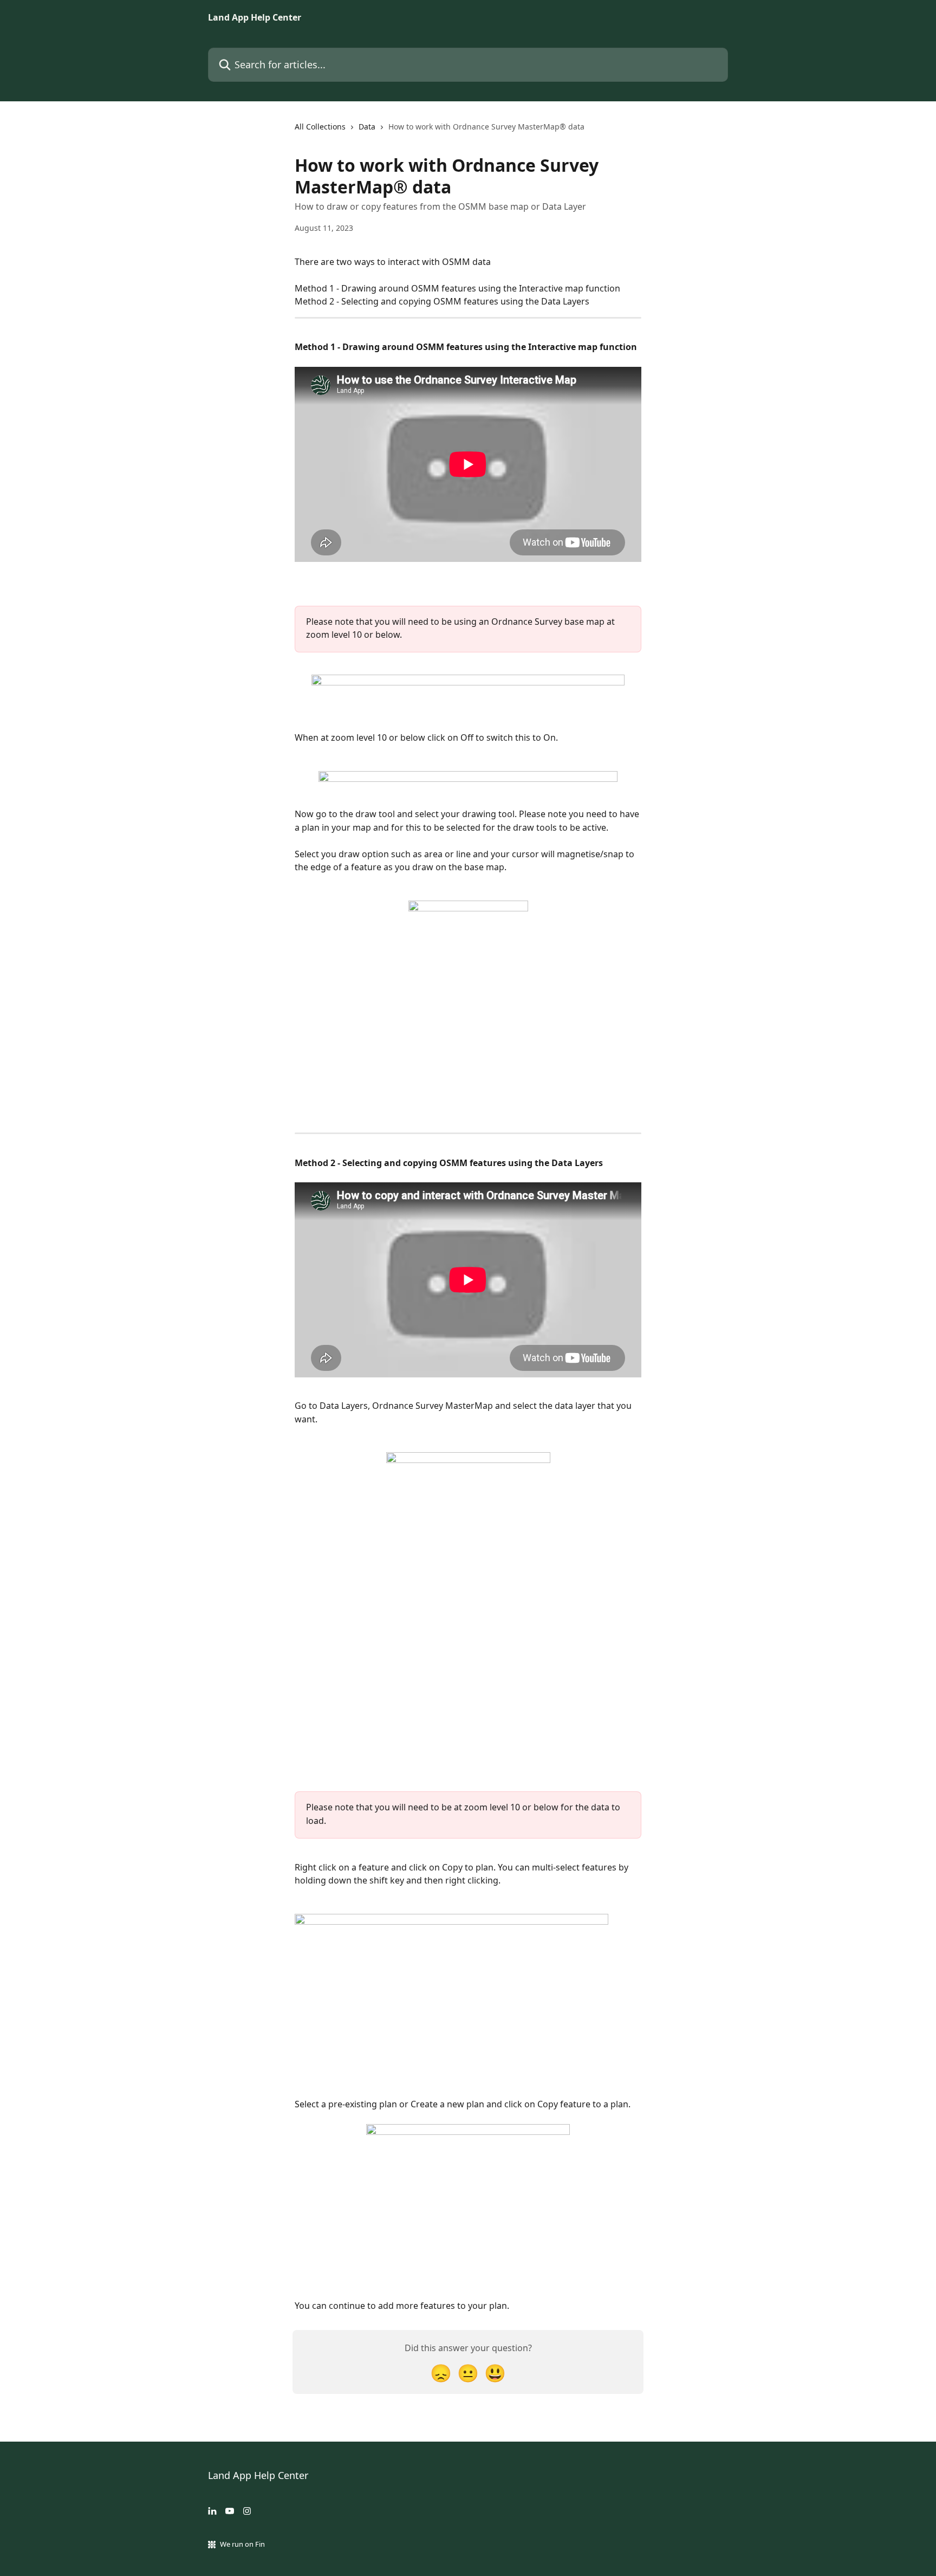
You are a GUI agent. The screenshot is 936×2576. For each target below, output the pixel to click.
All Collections (320, 127)
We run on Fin (242, 2544)
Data (367, 127)
